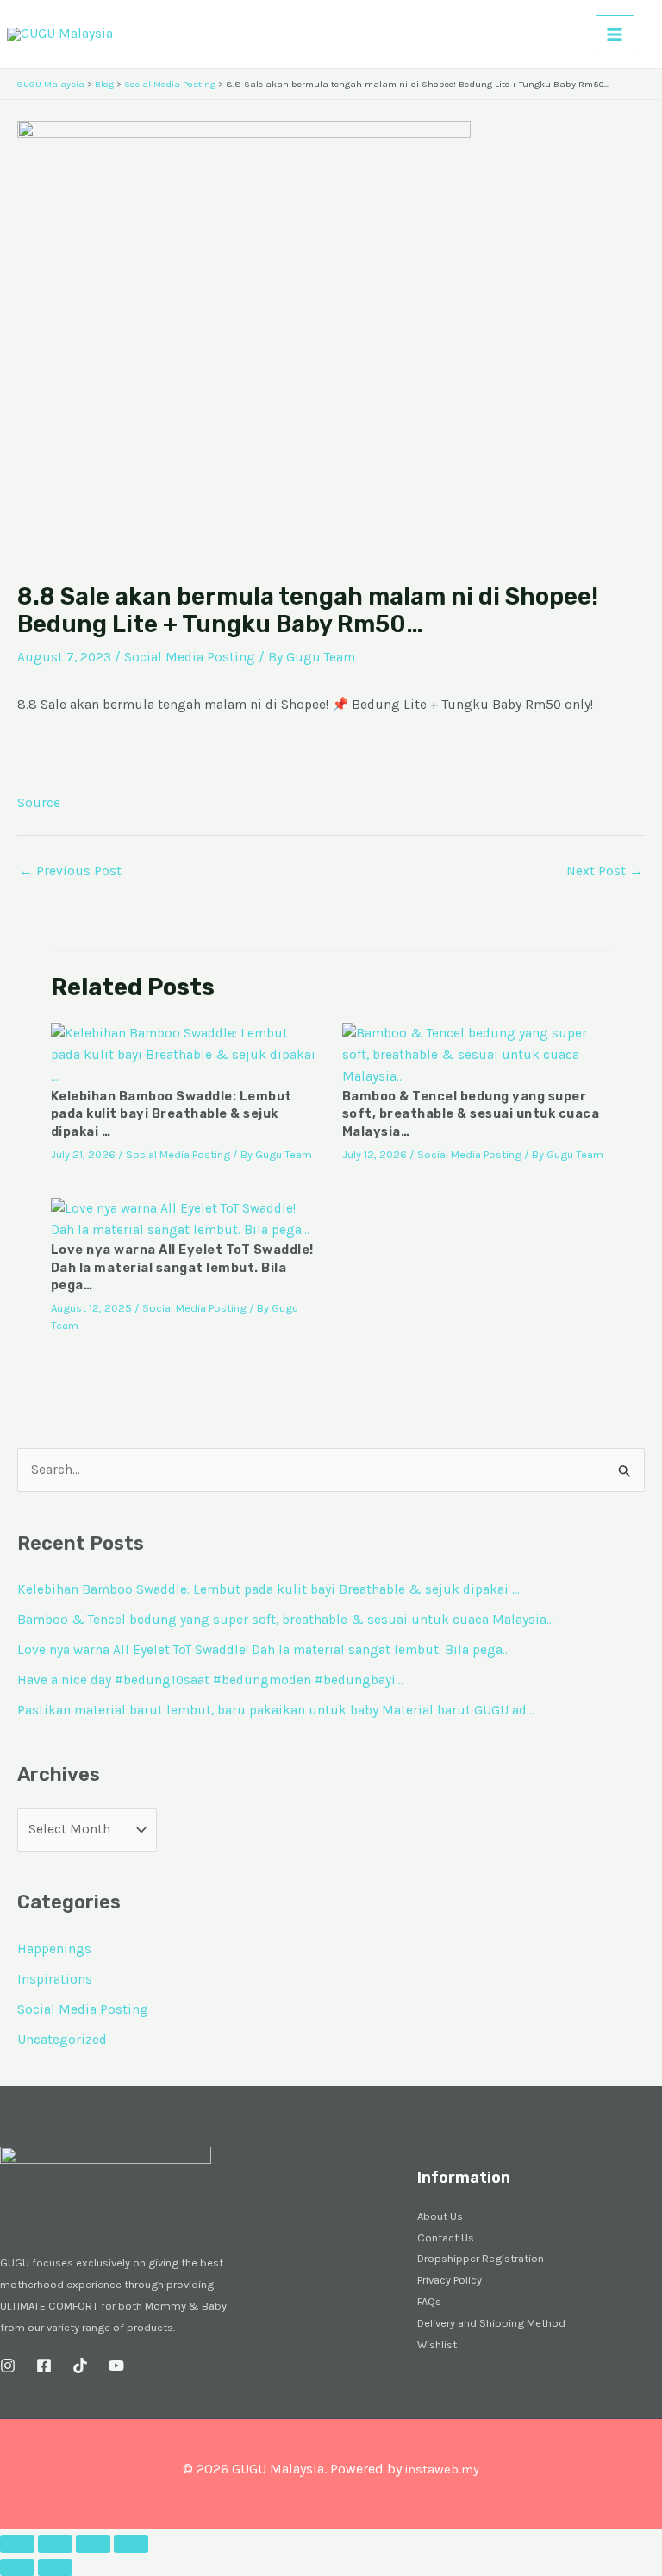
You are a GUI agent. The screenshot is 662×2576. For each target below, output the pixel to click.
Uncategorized (62, 2040)
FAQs (429, 2301)
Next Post (605, 871)
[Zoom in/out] (17, 2544)
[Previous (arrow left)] (17, 2567)
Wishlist (437, 2344)
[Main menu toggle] (615, 34)
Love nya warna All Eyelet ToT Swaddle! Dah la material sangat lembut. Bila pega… (182, 1267)
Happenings (54, 1949)
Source (39, 803)
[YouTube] (116, 2366)
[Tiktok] (80, 2366)
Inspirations (55, 1979)
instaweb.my (442, 2469)
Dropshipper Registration (481, 2258)
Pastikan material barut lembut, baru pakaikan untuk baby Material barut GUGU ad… (276, 1710)
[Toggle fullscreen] (55, 2544)
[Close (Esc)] (131, 2544)
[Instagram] (8, 2366)
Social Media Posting (190, 657)
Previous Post (70, 871)
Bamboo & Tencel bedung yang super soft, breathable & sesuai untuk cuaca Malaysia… (471, 1114)
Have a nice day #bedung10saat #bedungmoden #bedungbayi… (210, 1680)
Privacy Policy (450, 2280)
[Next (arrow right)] (55, 2567)
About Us (440, 2216)
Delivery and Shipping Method (491, 2323)
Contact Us (446, 2238)
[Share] (93, 2544)
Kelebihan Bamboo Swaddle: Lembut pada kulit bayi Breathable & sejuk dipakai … (172, 1114)
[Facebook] (44, 2366)
